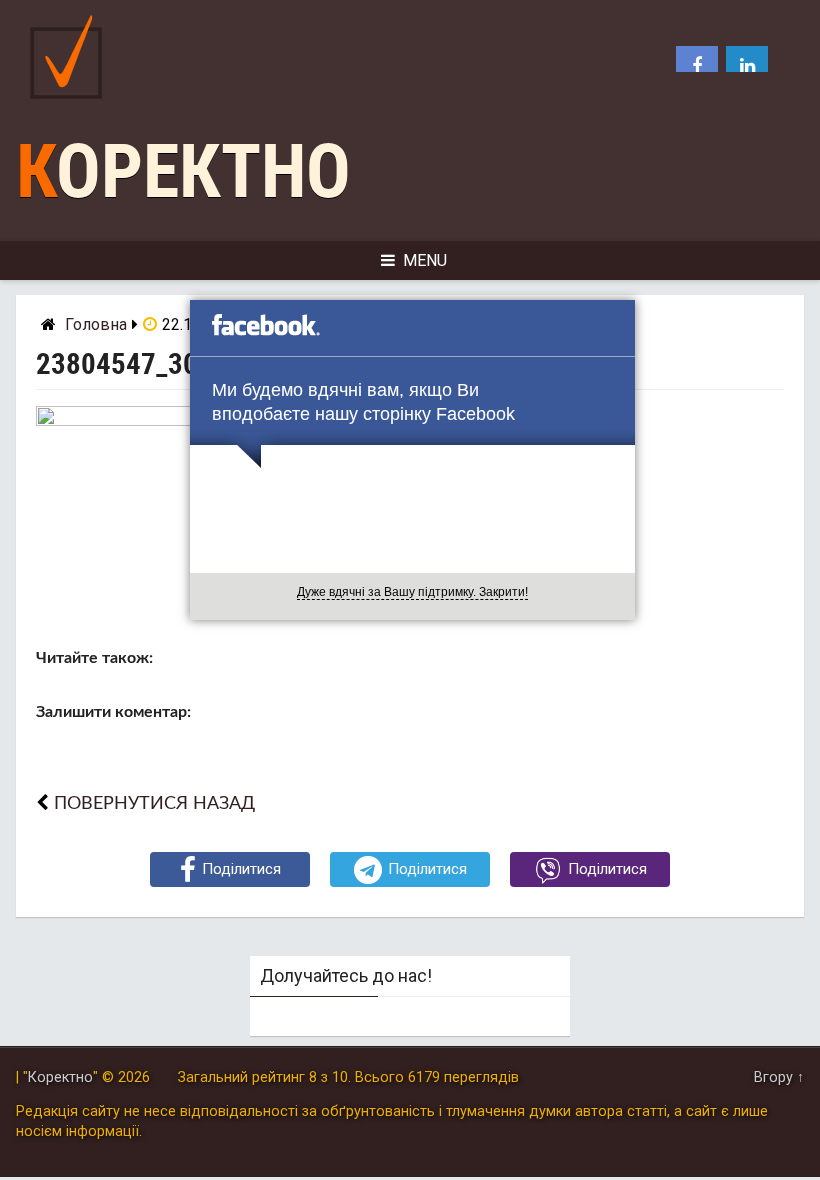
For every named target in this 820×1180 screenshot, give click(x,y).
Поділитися (241, 869)
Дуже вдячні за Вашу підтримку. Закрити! (412, 592)
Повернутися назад (154, 803)
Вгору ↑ (779, 1077)
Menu (425, 260)
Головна (96, 324)
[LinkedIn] (747, 67)
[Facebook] (697, 67)
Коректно (183, 171)
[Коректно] (71, 103)
